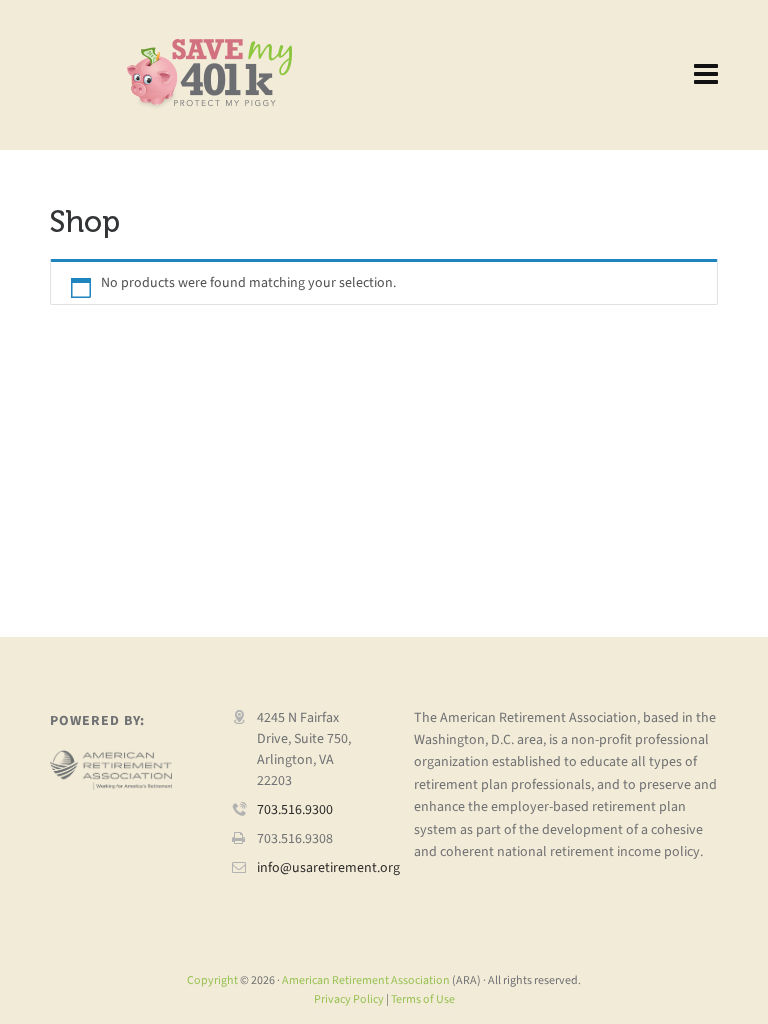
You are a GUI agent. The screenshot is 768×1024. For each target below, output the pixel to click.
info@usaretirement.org (328, 867)
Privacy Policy (349, 999)
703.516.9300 (295, 809)
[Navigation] (706, 75)
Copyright (212, 980)
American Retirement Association (366, 980)
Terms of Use (423, 999)
